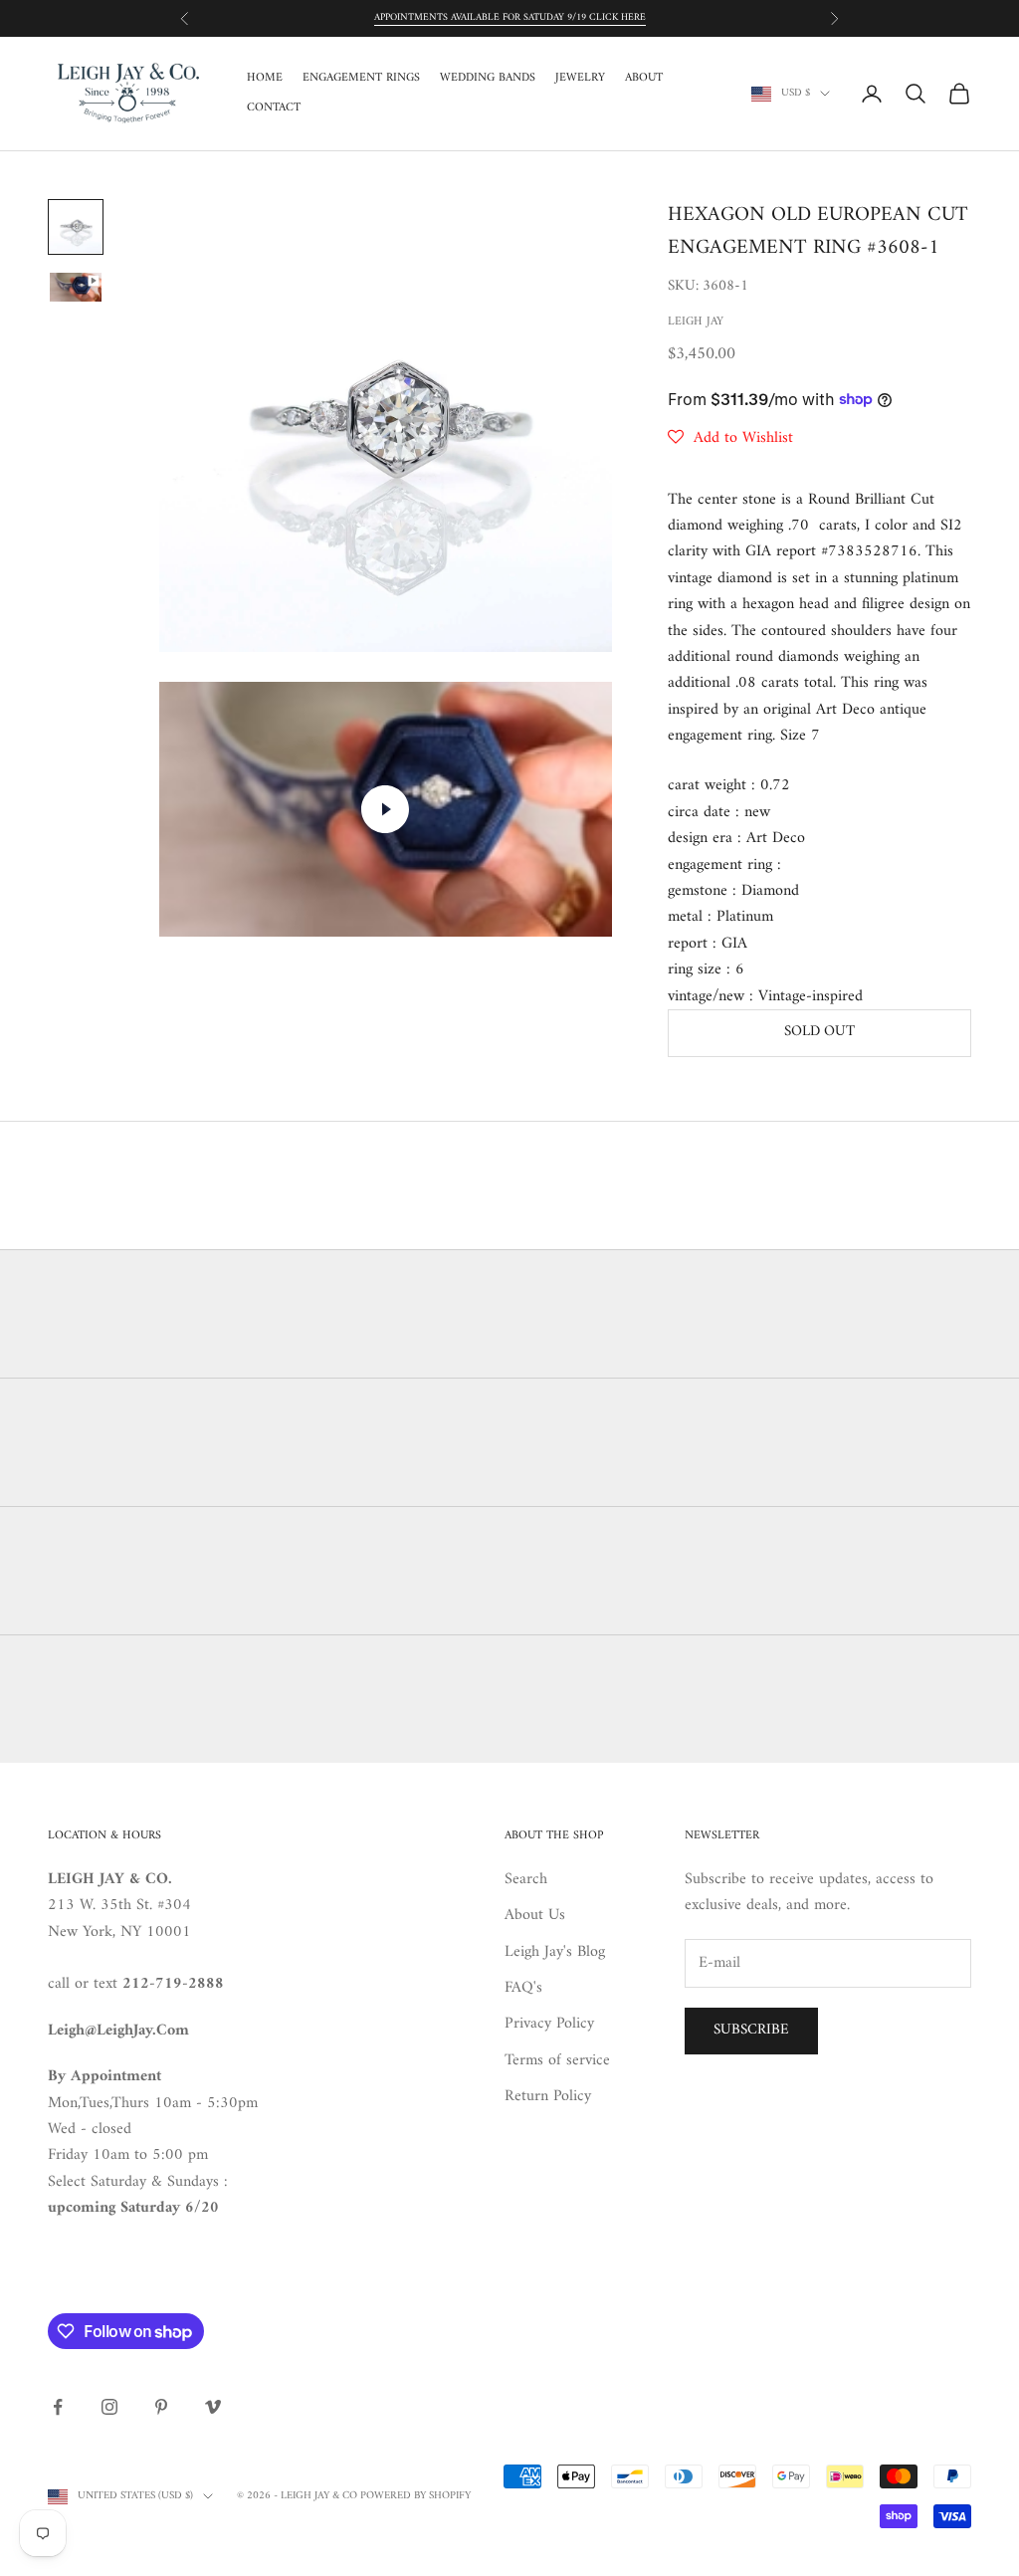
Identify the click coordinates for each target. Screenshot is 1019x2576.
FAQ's (523, 1988)
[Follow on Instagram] (109, 2407)
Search (526, 1879)
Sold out (819, 1032)
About (644, 79)
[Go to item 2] (76, 287)
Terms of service (557, 2060)
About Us (535, 1915)
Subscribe (751, 2030)
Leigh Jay (696, 322)
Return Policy (548, 2096)
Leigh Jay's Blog (555, 1952)
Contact (274, 108)
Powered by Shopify (415, 2496)
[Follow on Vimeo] (213, 2407)
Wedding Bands (488, 79)
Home (265, 79)
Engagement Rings (361, 79)
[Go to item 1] (76, 227)
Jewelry (580, 79)
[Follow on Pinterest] (161, 2407)
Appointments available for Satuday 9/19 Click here (510, 17)
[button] (730, 438)
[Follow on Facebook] (58, 2407)
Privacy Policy (549, 2024)
